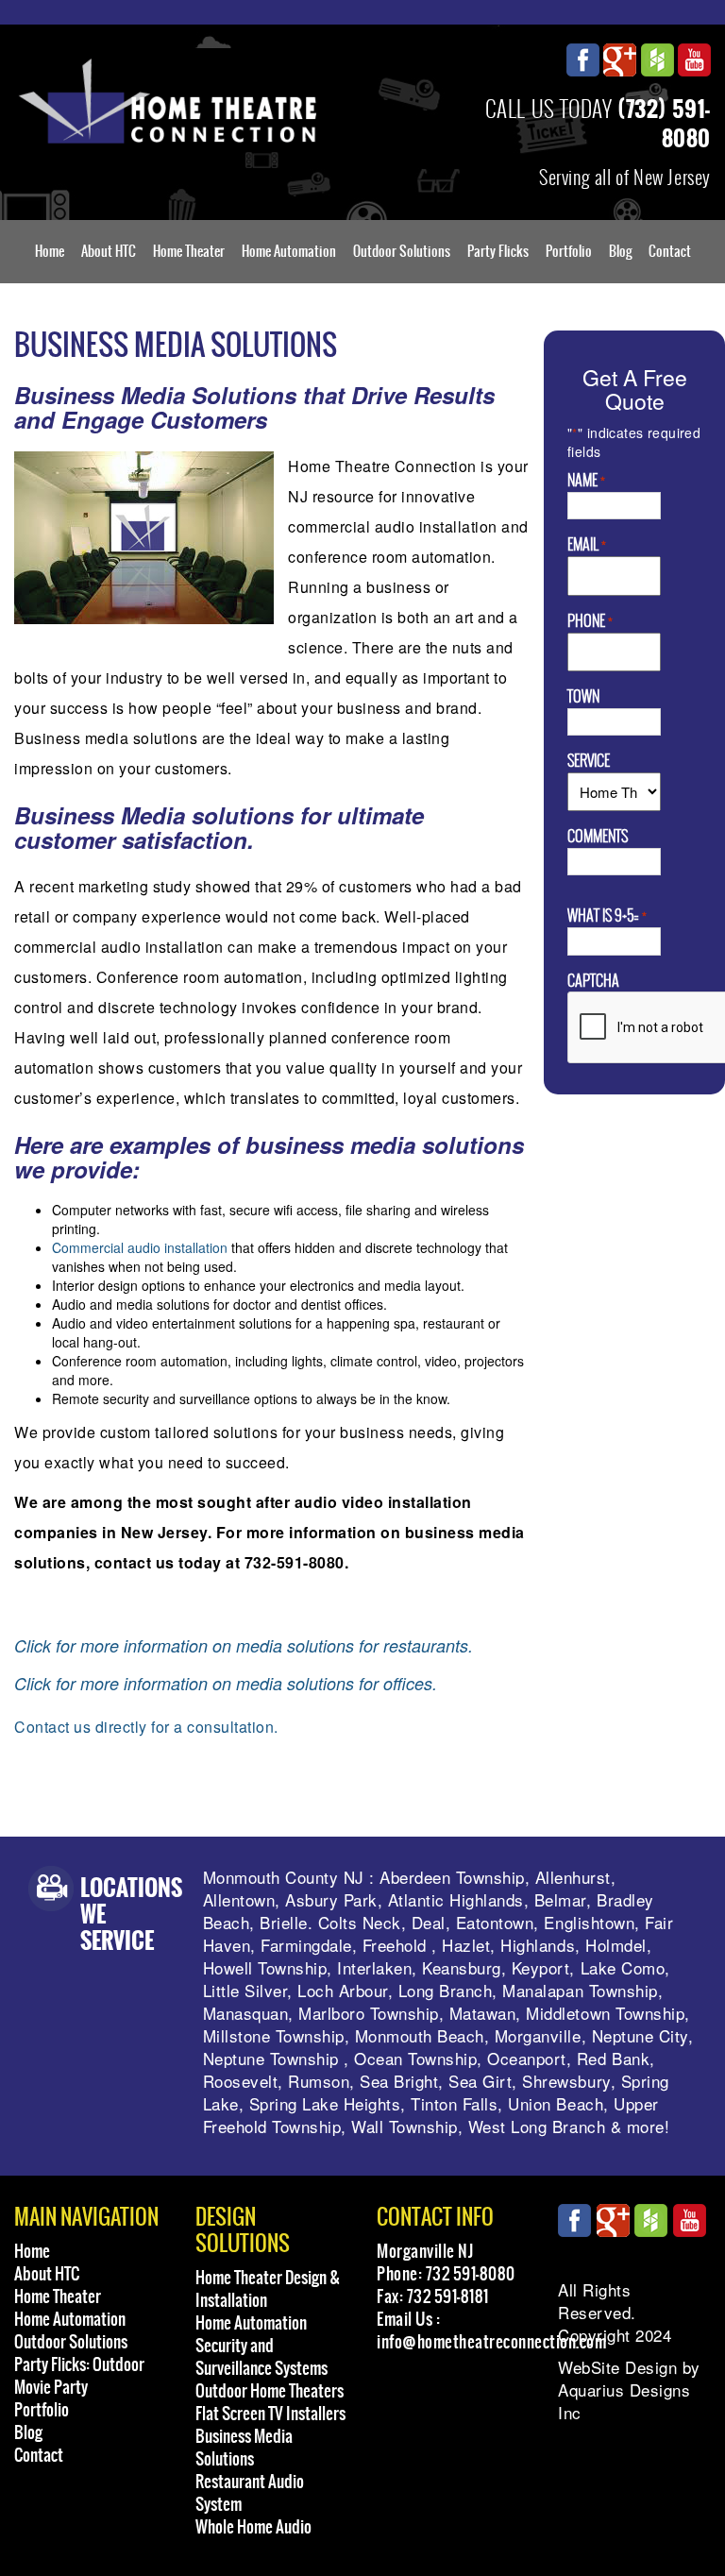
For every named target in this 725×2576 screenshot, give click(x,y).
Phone (590, 621)
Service (589, 761)
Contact (670, 251)
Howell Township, (268, 1967)
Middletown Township (605, 2013)
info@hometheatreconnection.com (491, 2342)
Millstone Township (274, 2035)
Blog (620, 251)
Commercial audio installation (140, 1247)
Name (586, 481)
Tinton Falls (454, 2103)
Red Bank (613, 2058)
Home (50, 251)
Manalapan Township (580, 1990)
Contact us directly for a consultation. (146, 1727)
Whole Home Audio (253, 2527)
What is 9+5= (607, 916)
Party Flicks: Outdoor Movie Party (79, 2376)
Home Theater (189, 251)
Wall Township (405, 2126)
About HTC (109, 251)
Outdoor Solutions (402, 251)
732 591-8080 (471, 2274)
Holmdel (616, 1945)
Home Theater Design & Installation (268, 2289)
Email (587, 545)
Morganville (538, 2035)
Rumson (319, 2081)
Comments (598, 837)
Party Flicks (498, 251)
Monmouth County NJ (284, 1877)
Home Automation (289, 251)
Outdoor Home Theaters (270, 2391)
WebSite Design (617, 2367)
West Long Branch (537, 2126)
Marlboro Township (369, 2013)
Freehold (395, 1945)
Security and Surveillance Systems (261, 2357)
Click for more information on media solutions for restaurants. (244, 1645)
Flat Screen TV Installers (270, 2414)
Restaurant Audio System (250, 2493)
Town (583, 697)
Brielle (284, 1922)
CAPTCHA (593, 981)
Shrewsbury (566, 2081)
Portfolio (569, 251)
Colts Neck (360, 1922)
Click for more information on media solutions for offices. (226, 1683)
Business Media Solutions (244, 2448)
